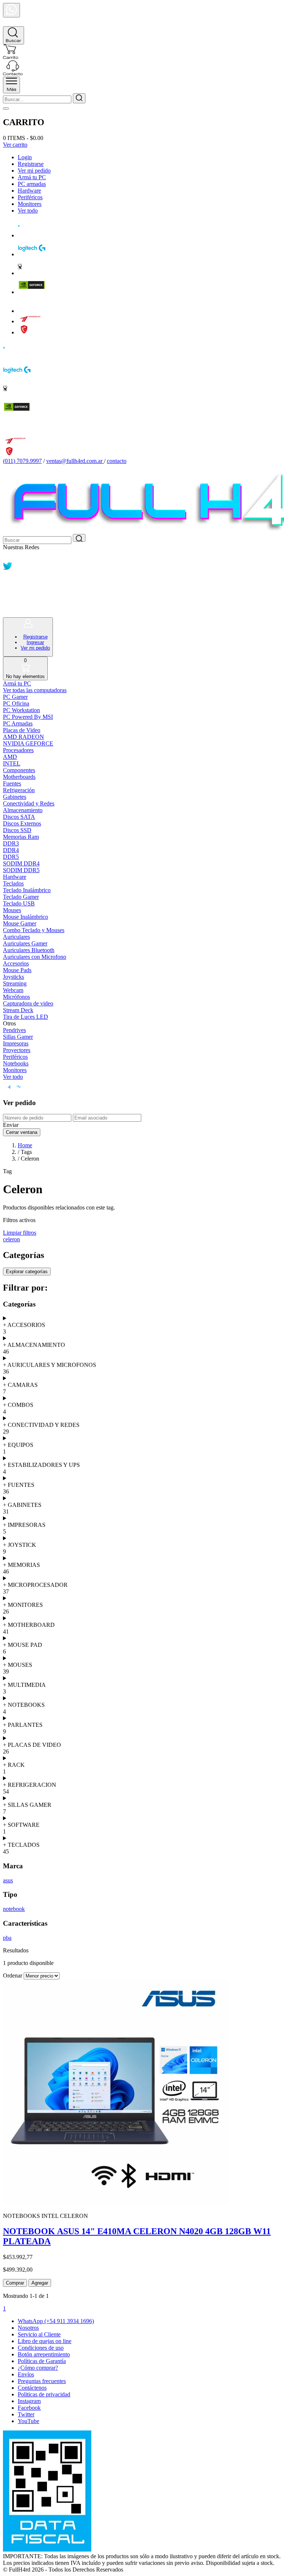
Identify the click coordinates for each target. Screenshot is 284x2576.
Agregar (40, 2283)
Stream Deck (18, 1010)
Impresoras (16, 1043)
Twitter (26, 2414)
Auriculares (16, 937)
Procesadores (18, 750)
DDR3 (11, 843)
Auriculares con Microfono (35, 957)
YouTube (28, 2421)
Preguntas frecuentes (42, 2381)
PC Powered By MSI (28, 717)
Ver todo (28, 211)
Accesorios (16, 963)
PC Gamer (15, 697)
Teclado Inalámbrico (27, 890)
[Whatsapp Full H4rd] (8, 558)
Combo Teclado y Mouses (34, 930)
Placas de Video (22, 730)
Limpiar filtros (20, 1233)
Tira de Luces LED (26, 1017)
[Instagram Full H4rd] (8, 590)
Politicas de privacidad (44, 2394)
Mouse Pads (17, 970)
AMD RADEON (23, 737)
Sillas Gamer (18, 1037)
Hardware (29, 191)
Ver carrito (15, 145)
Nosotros (28, 2328)
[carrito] (11, 57)
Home (25, 1145)
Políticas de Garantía (42, 2361)
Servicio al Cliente (39, 2334)
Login (25, 157)
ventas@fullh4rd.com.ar (74, 461)
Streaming (15, 983)
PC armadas (32, 184)
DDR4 (11, 850)
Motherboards (19, 777)
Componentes (19, 770)
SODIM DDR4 (21, 863)
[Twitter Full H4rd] (8, 569)
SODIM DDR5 (21, 870)
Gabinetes (15, 797)
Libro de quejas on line (45, 2341)
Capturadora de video (28, 1003)
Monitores (30, 204)
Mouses (12, 910)
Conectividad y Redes (29, 803)
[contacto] (13, 73)
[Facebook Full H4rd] (8, 579)
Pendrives (14, 1030)
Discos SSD (17, 830)
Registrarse (31, 164)
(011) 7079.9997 (22, 461)
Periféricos (30, 197)
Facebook (29, 2408)
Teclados (13, 883)
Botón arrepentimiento (44, 2354)
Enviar (11, 1125)
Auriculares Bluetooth (29, 950)
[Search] (13, 35)
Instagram (29, 2401)
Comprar (15, 2283)
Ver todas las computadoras (35, 690)
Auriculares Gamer (25, 943)
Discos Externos (22, 823)
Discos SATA (19, 817)
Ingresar (35, 642)
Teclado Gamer (21, 897)
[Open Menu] (11, 85)
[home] (11, 23)
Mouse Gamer (20, 923)
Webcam (13, 990)
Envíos (26, 2374)
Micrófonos (16, 997)
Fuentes (12, 783)
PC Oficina (16, 703)
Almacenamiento (23, 810)
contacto (117, 461)
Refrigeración (19, 790)
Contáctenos (32, 2388)
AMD (10, 757)
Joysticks (13, 977)
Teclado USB (19, 903)
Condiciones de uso (41, 2348)
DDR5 (11, 857)
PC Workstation (21, 710)
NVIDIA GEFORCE (28, 743)
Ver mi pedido (34, 171)
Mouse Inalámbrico (26, 917)
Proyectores (17, 1050)
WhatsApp (56, 2321)
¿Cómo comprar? (38, 2368)
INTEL (12, 763)
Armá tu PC (32, 177)
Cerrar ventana (22, 1132)
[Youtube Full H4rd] (9, 601)
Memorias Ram (21, 837)
